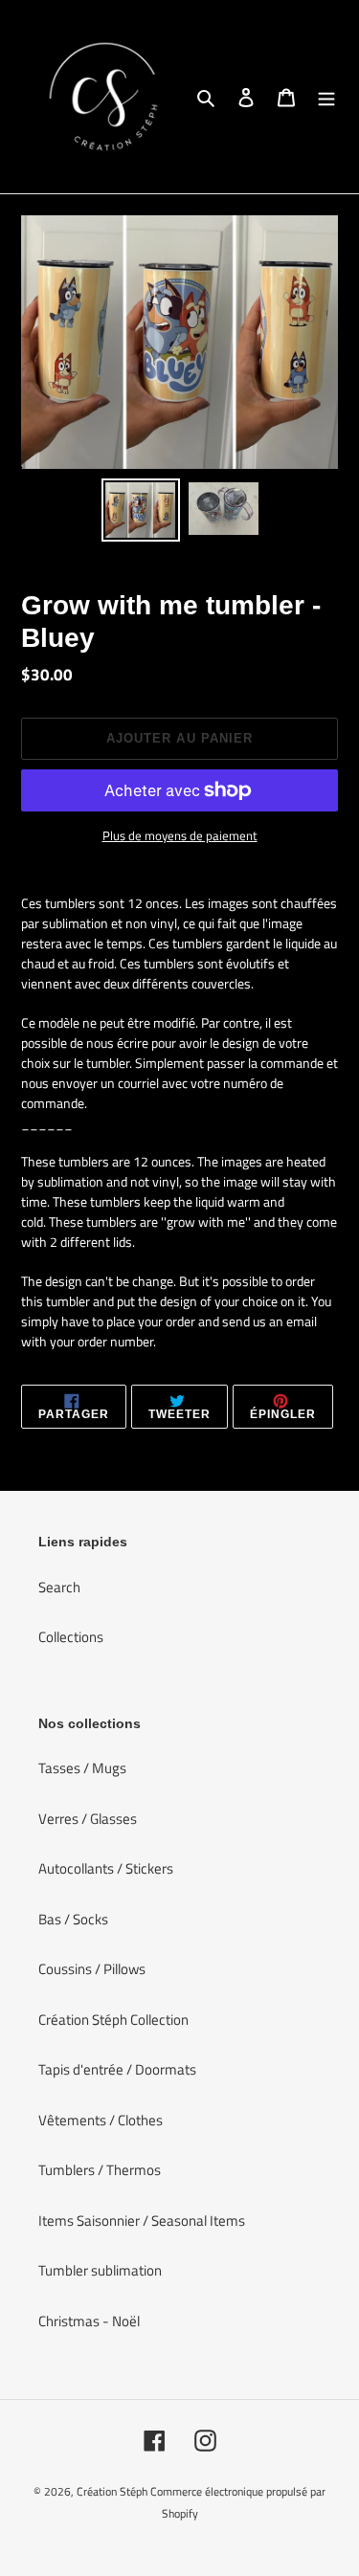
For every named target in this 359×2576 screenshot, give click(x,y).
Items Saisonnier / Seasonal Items (142, 2221)
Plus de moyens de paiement (180, 836)
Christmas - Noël (89, 2321)
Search (59, 1587)
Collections (71, 1637)
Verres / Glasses (88, 1819)
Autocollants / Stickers (106, 1868)
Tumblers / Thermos (100, 2170)
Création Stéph (112, 2491)
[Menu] (326, 97)
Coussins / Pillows (92, 1969)
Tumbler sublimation (100, 2270)
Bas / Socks (73, 1919)
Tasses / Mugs (82, 1768)
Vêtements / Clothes (101, 2120)
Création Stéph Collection (113, 2020)
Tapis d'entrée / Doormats (117, 2069)
